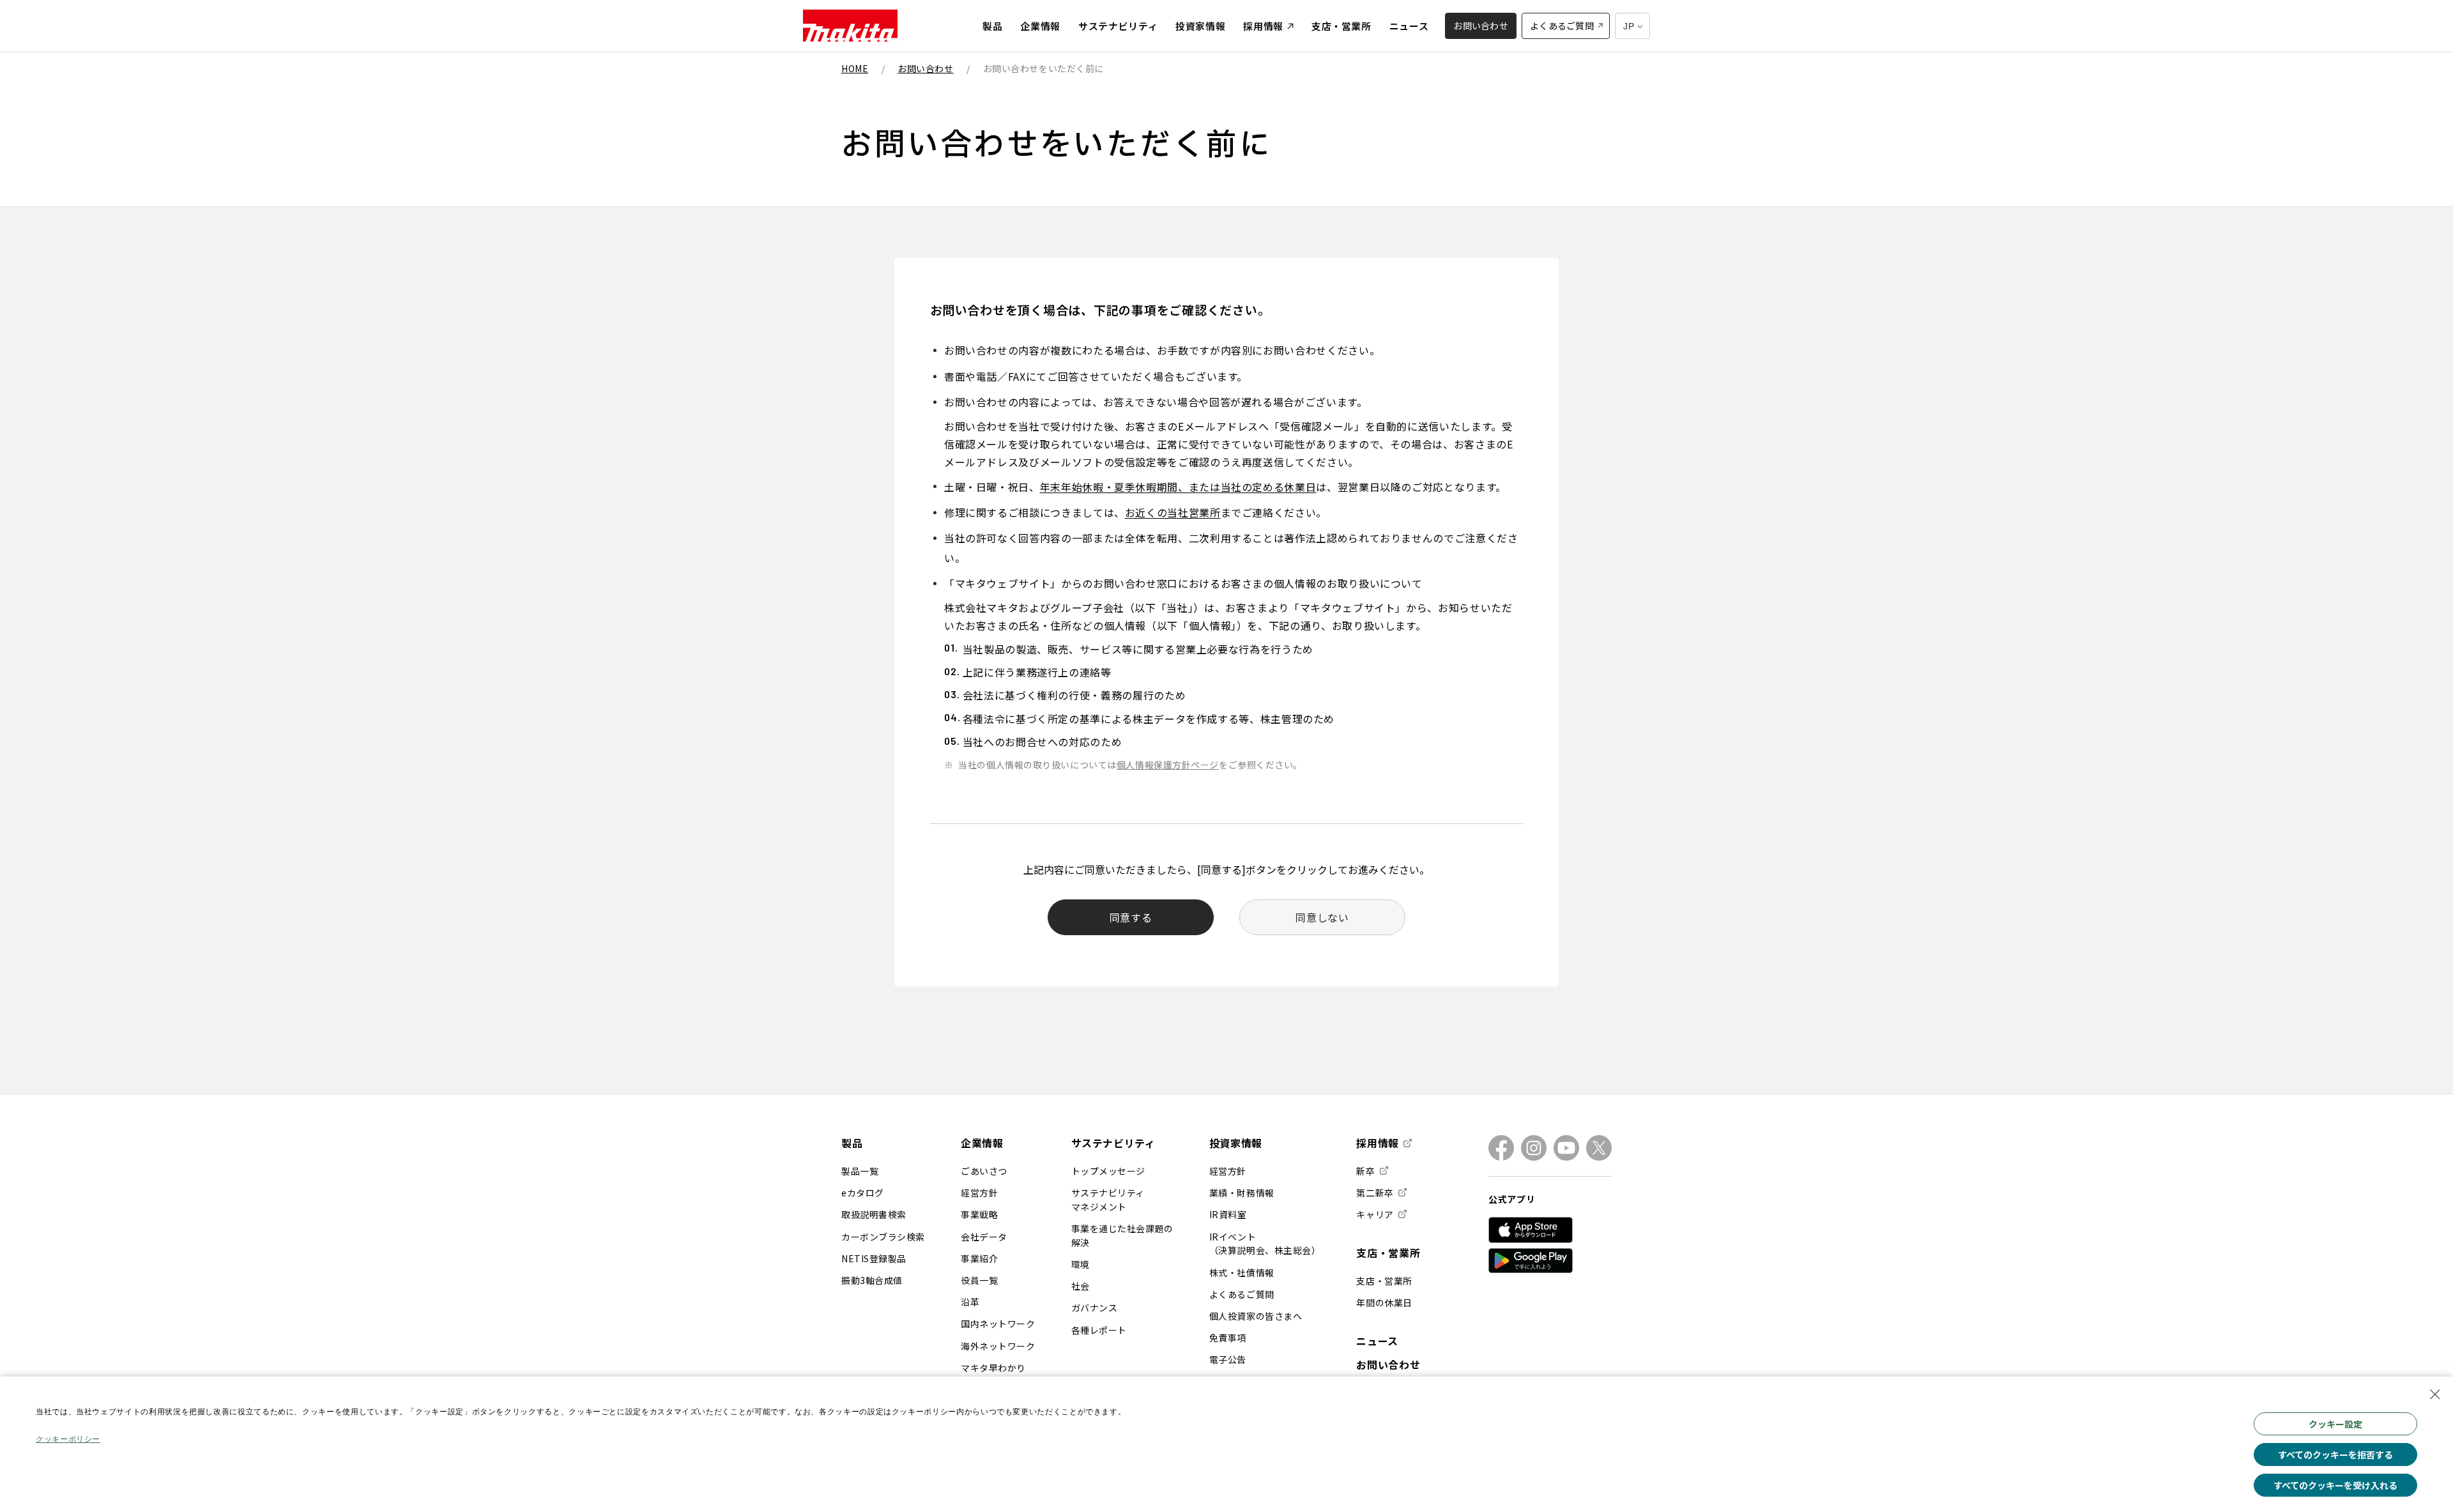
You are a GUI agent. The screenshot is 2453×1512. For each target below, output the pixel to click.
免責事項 (1228, 1338)
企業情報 (982, 1143)
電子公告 (1228, 1359)
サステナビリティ (1113, 1143)
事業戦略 (979, 1214)
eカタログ (863, 1193)
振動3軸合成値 (872, 1280)
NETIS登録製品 (874, 1258)
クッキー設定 (2335, 1424)
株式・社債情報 (1242, 1272)
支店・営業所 (1388, 1253)
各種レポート (1099, 1330)
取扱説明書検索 (874, 1214)
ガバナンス (1095, 1308)
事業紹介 (979, 1258)
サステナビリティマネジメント (1108, 1200)
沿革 (970, 1302)
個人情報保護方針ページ (1168, 765)
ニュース (1377, 1341)
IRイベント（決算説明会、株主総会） (1265, 1244)
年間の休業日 (1384, 1302)
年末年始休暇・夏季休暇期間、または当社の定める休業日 (1178, 487)
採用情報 (1378, 1143)
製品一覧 (860, 1171)
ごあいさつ (984, 1171)
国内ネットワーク (998, 1324)
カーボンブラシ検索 (883, 1237)
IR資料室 (1228, 1214)
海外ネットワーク (998, 1346)
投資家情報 (1236, 1143)
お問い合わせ (1388, 1364)
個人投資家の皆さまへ (1256, 1316)
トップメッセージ (1108, 1171)
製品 (852, 1143)
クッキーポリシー (68, 1439)
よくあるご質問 (1242, 1294)
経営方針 (979, 1193)
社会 (1081, 1286)
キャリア (1375, 1214)
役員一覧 (979, 1280)
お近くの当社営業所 (1173, 512)
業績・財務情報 (1242, 1193)
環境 (1081, 1264)
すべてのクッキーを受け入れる (2335, 1485)
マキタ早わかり (993, 1368)
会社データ (984, 1237)
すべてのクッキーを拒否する (2335, 1455)
